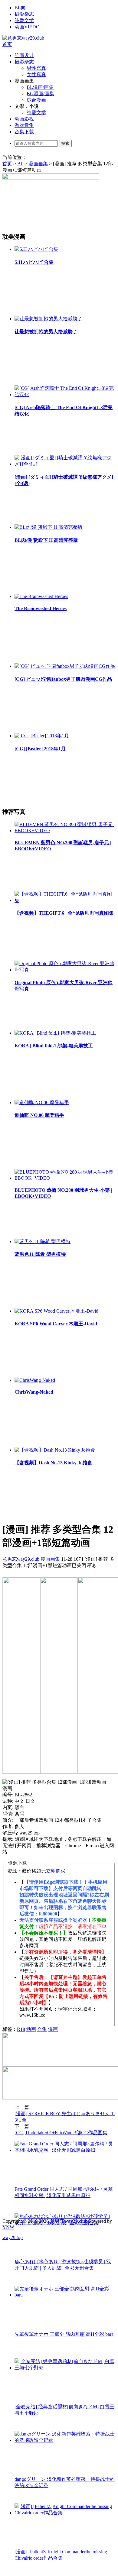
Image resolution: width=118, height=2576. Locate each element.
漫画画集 (38, 164)
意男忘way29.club (21, 1559)
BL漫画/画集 (40, 87)
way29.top (13, 2237)
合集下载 (24, 132)
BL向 (20, 8)
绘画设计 (24, 55)
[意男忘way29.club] (23, 38)
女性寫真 (36, 74)
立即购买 (56, 1871)
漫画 (53, 2029)
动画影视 (24, 119)
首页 (7, 44)
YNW (8, 2227)
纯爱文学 (24, 20)
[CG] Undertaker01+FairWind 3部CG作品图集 (61, 2133)
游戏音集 (24, 125)
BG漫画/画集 (40, 94)
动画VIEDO (27, 27)
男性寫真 (36, 68)
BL (20, 164)
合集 (42, 2029)
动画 (31, 2029)
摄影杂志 (24, 14)
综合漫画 (36, 100)
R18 (21, 2029)
